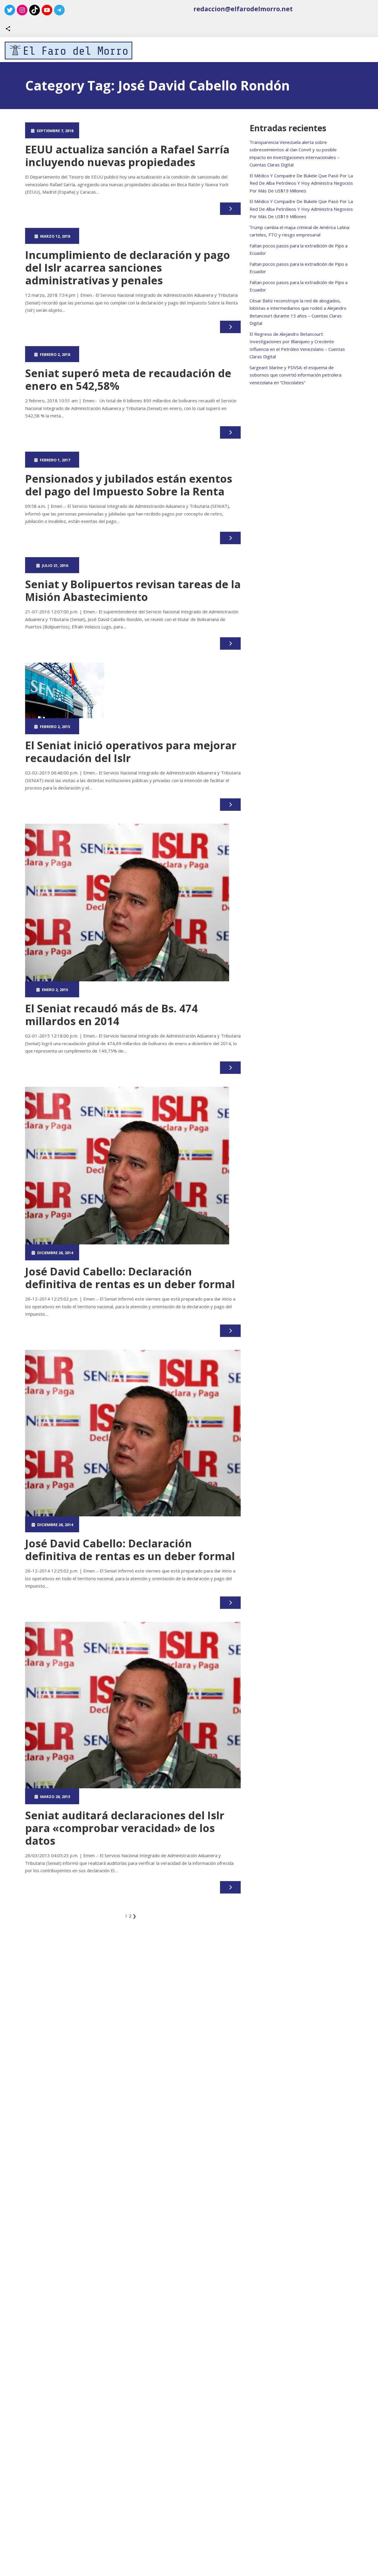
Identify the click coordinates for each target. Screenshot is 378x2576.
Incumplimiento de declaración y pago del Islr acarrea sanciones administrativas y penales (128, 268)
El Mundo (163, 236)
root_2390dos (109, 130)
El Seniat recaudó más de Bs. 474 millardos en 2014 (111, 1015)
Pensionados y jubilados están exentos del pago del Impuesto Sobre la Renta (129, 485)
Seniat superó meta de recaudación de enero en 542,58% (128, 380)
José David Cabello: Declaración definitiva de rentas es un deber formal (130, 1278)
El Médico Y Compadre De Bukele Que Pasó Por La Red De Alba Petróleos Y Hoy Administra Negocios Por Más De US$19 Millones (301, 183)
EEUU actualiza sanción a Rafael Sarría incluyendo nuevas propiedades (127, 156)
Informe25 (163, 130)
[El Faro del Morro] (69, 51)
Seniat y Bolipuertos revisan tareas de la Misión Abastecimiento (133, 591)
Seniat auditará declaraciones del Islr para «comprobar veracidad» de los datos (125, 1828)
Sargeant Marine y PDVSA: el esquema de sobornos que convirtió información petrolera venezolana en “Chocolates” (295, 375)
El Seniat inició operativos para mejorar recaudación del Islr (131, 752)
